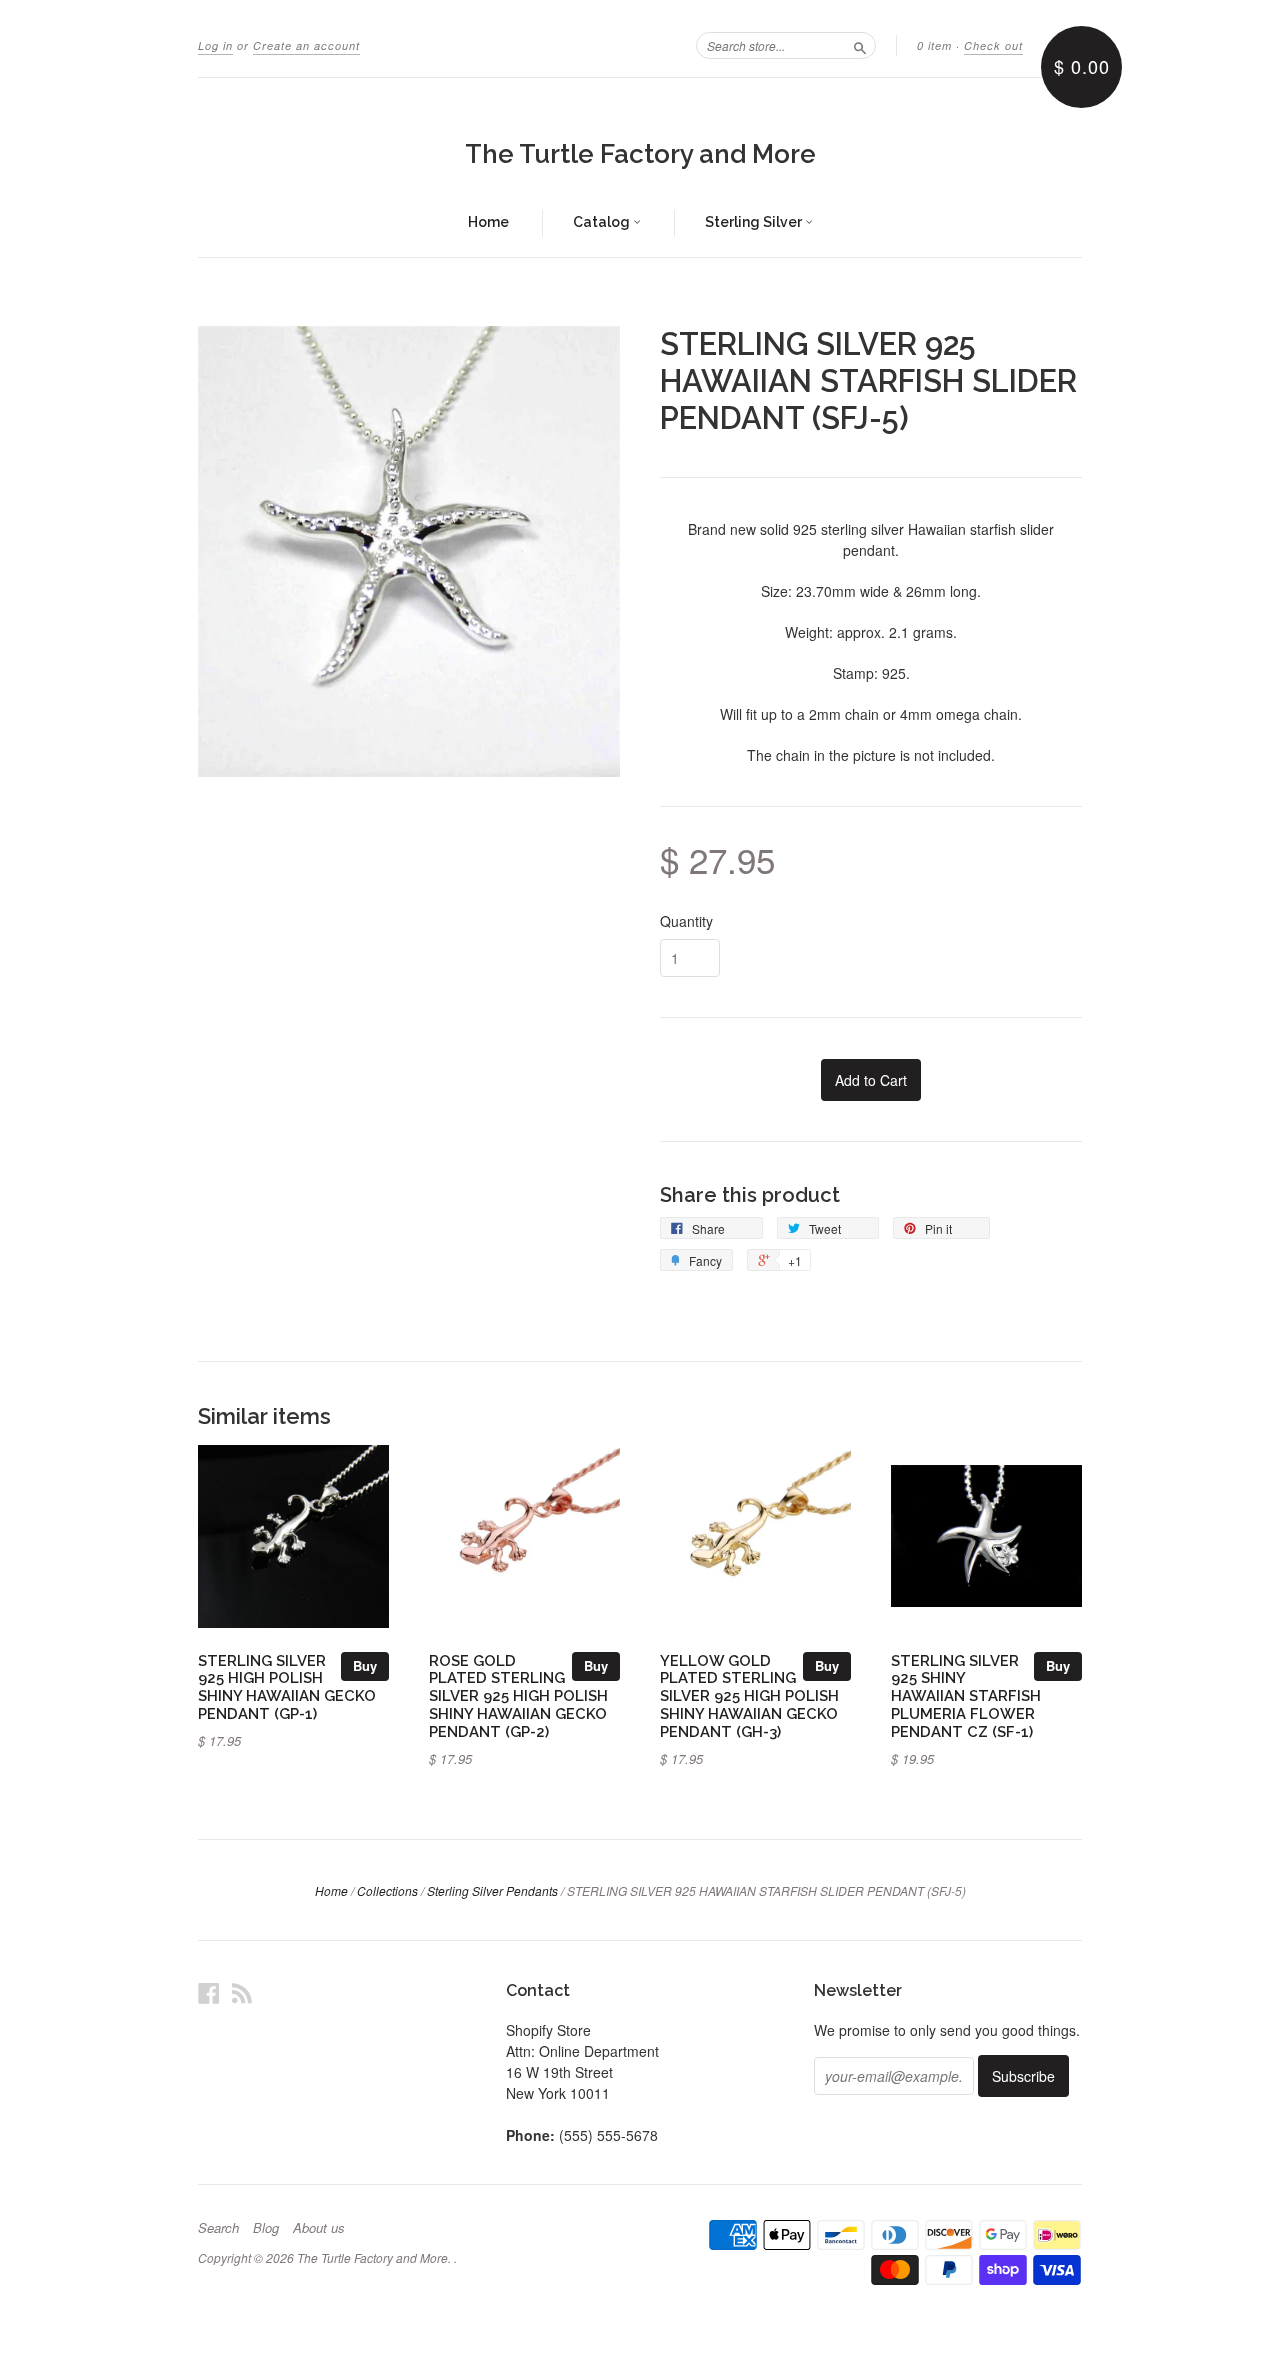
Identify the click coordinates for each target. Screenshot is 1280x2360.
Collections (387, 1890)
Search (218, 2228)
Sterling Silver (755, 222)
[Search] (860, 45)
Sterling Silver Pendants (492, 1890)
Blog (266, 2228)
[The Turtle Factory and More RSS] (242, 1992)
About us (319, 2228)
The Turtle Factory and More (640, 154)
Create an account (306, 45)
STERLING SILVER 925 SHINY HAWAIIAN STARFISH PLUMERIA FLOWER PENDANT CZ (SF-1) (966, 1696)
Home (488, 222)
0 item (934, 45)
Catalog (603, 222)
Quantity (686, 921)
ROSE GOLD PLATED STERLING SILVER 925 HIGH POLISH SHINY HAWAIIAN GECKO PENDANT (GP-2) (518, 1696)
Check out (993, 45)
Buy (365, 1665)
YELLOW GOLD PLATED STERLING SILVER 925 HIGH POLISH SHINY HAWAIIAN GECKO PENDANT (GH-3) (749, 1696)
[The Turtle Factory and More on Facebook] (209, 1992)
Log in (215, 45)
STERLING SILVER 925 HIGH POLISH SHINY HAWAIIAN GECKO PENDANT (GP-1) (287, 1687)
